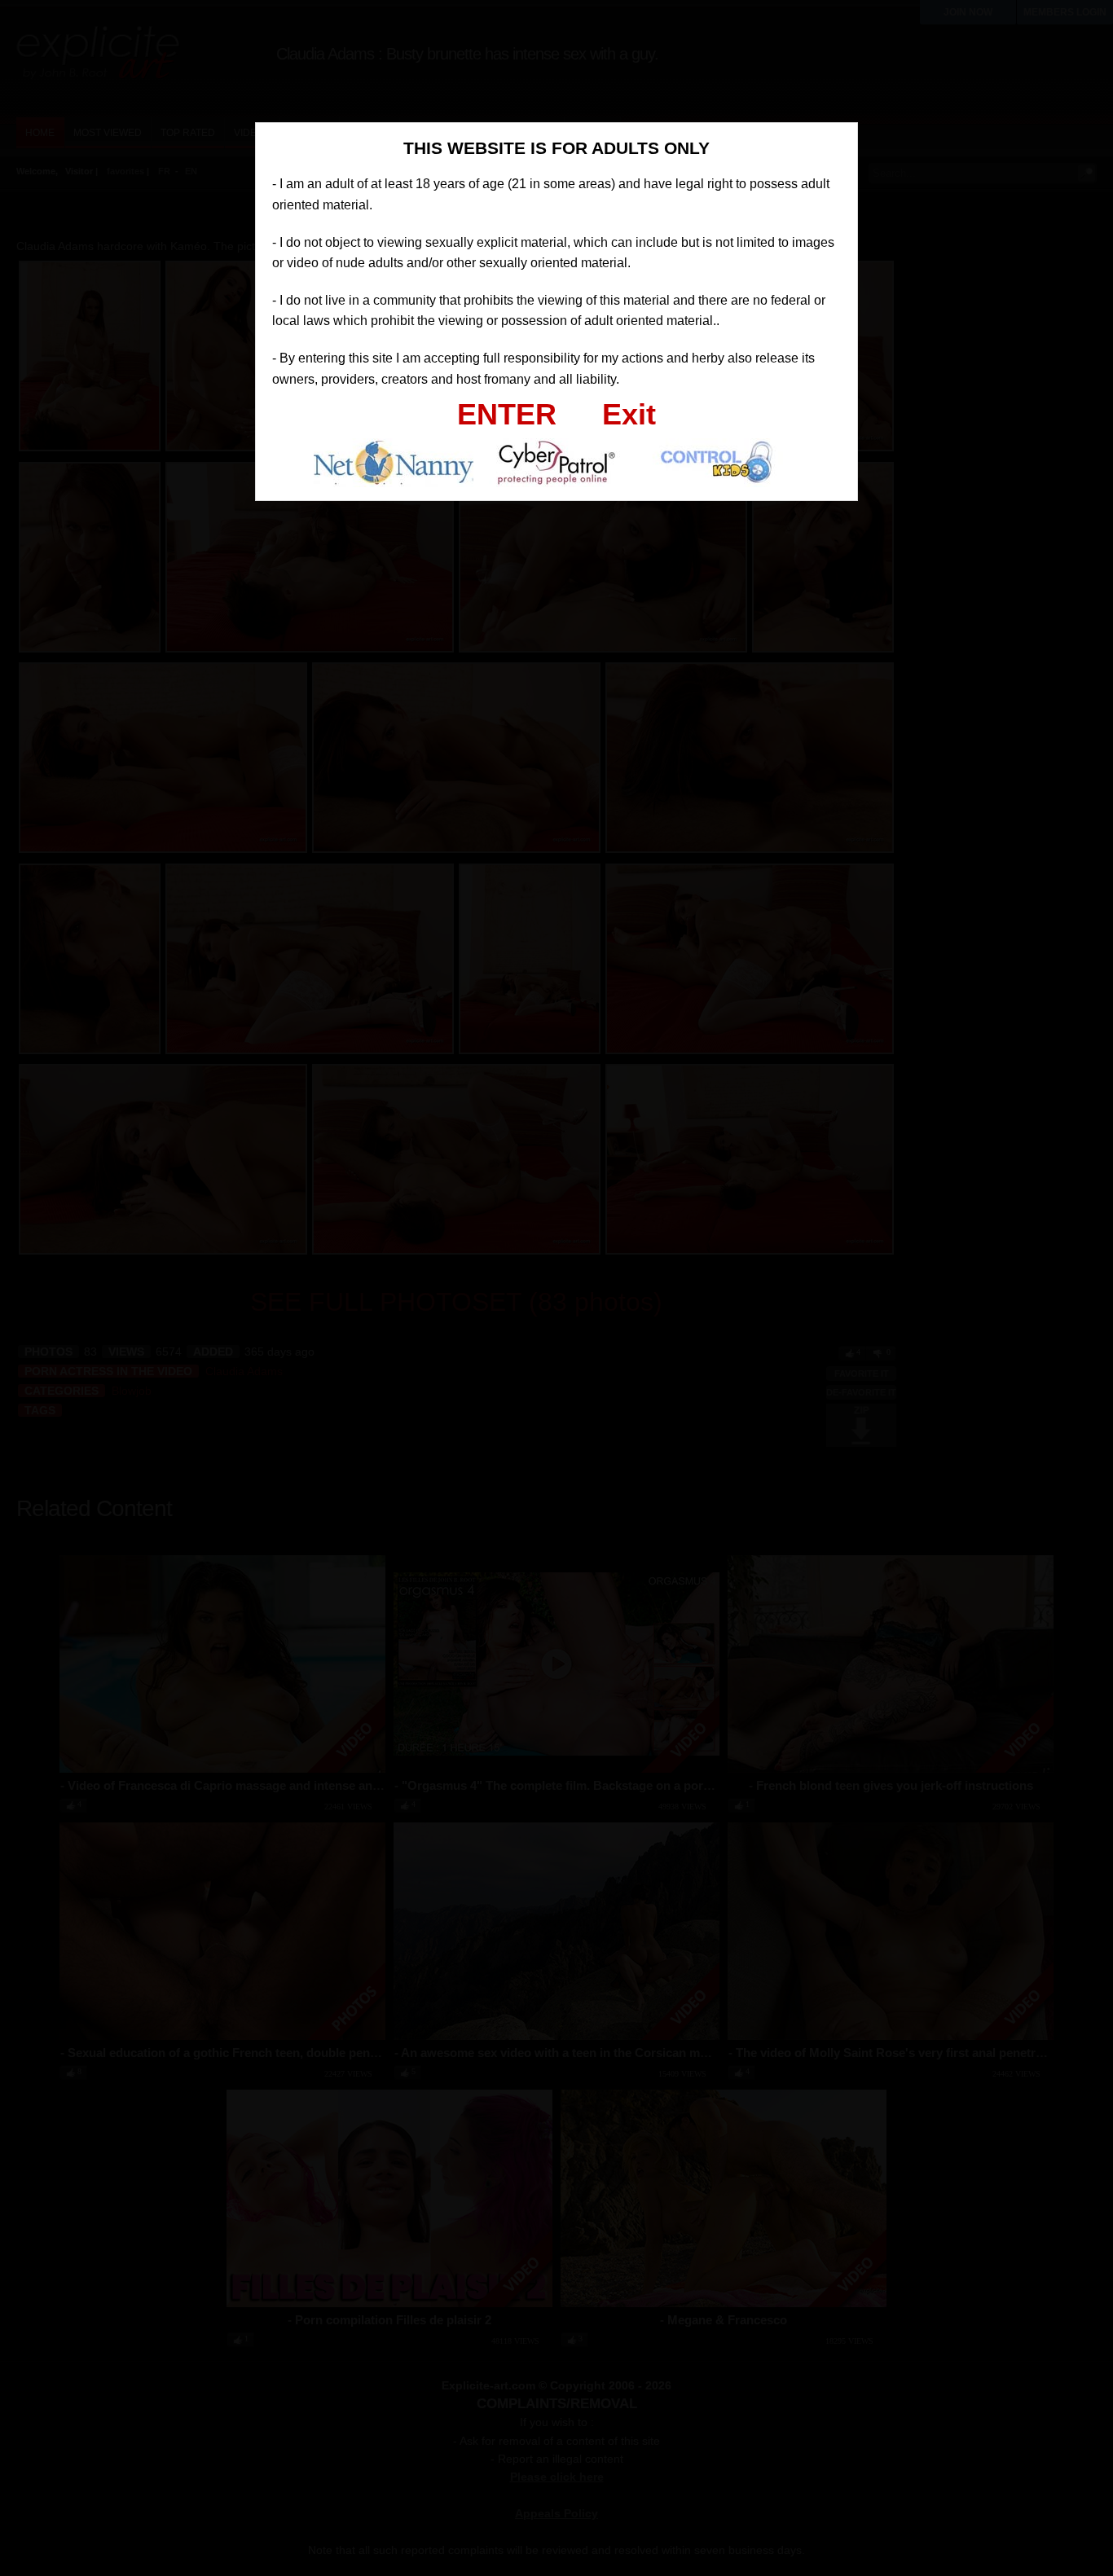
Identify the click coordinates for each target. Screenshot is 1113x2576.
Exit (629, 414)
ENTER (507, 414)
